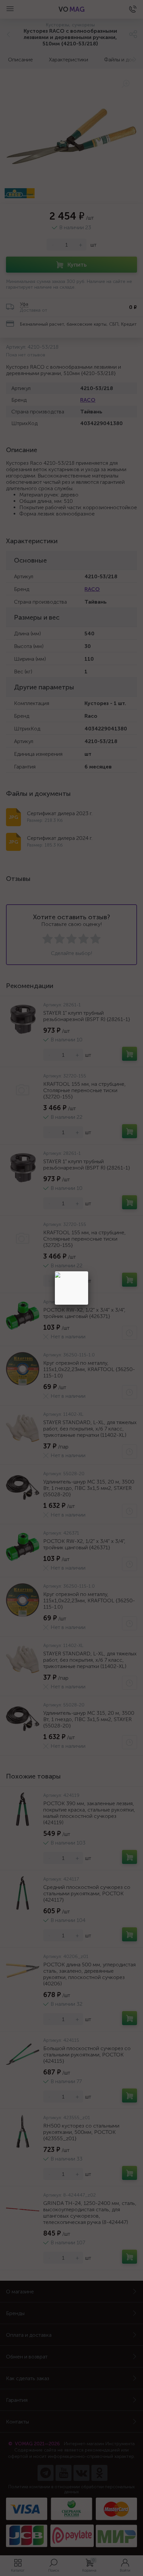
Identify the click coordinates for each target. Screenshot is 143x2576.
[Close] (88, 1271)
